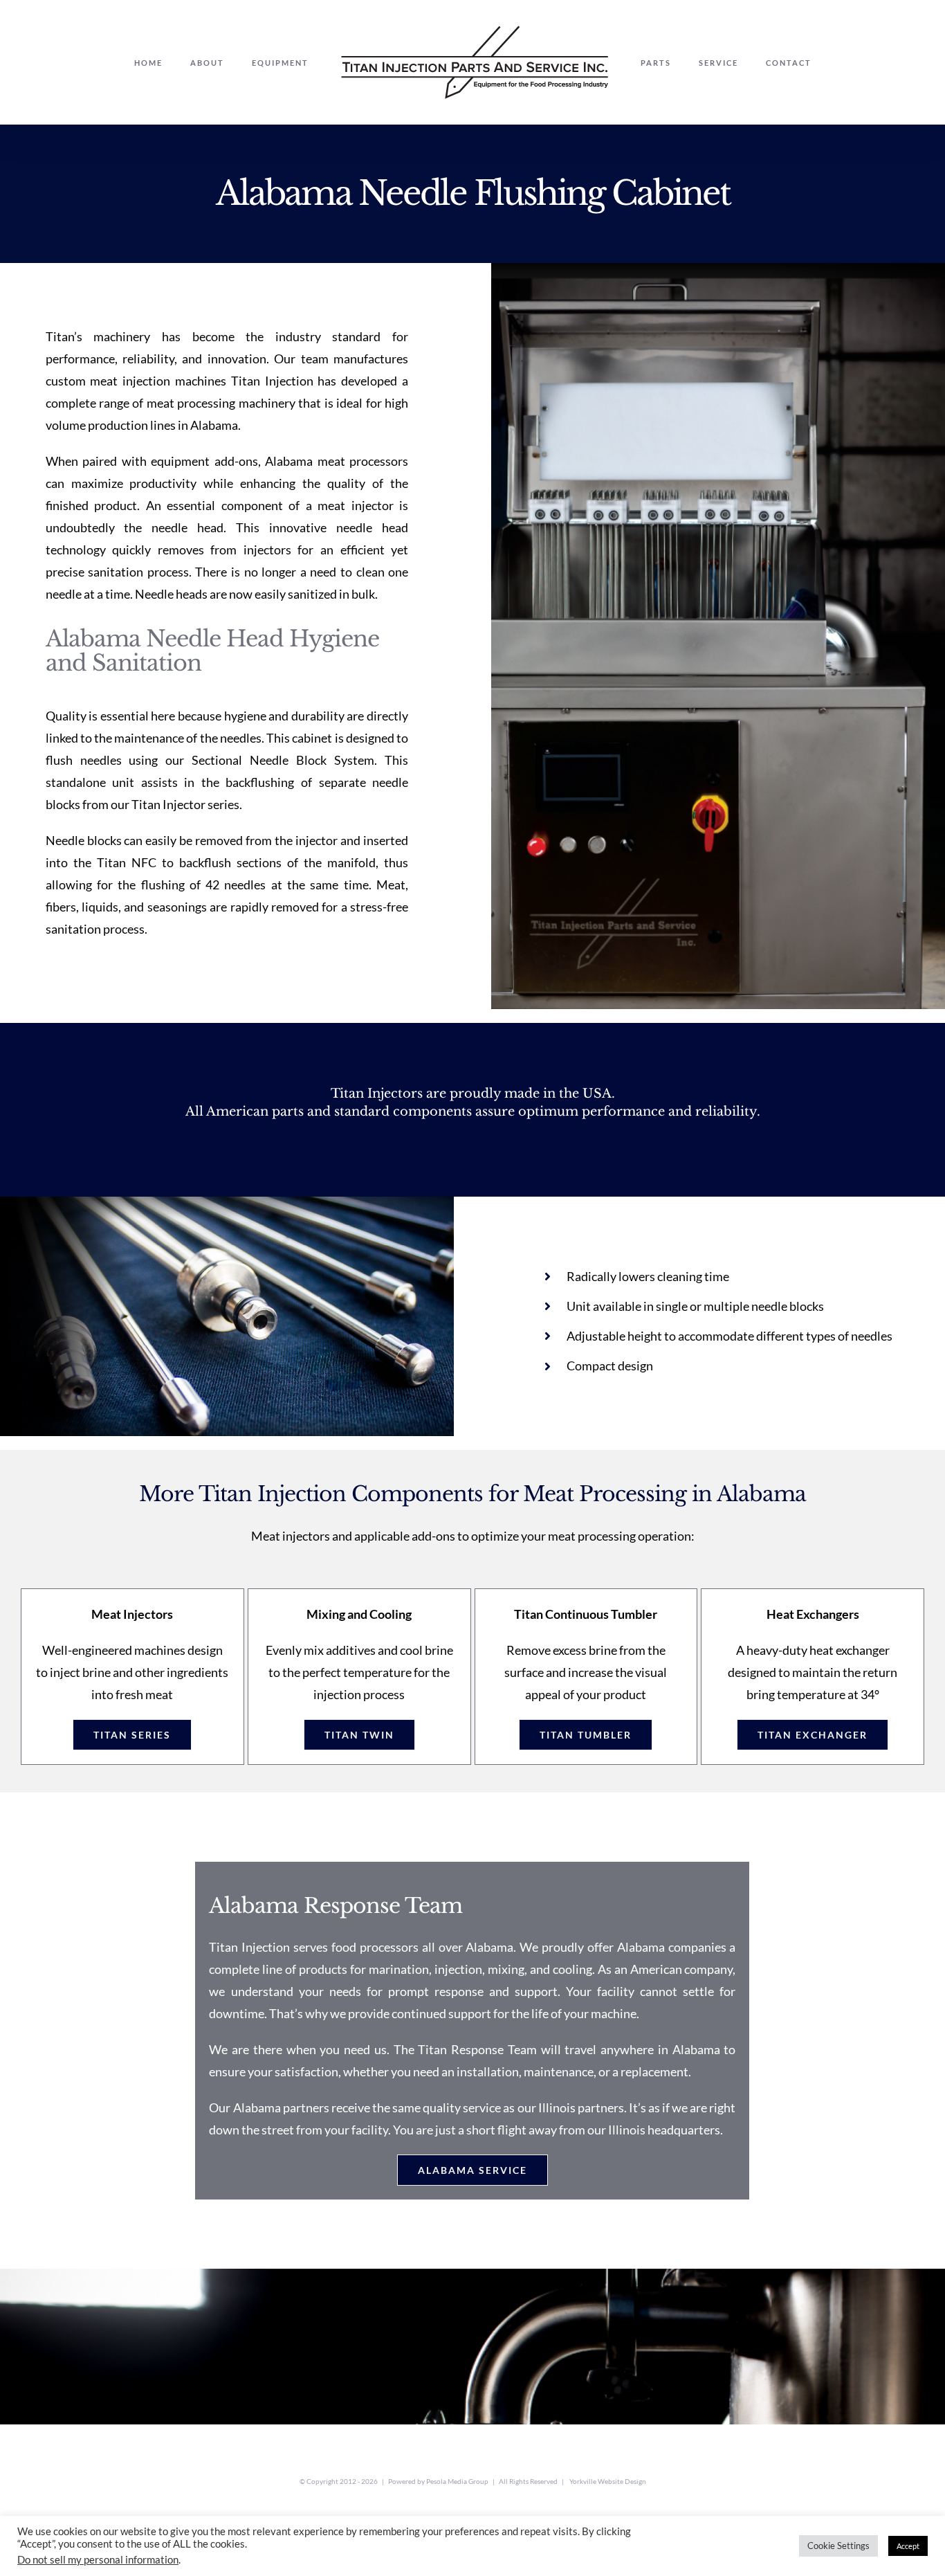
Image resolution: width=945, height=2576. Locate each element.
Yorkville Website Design (608, 2481)
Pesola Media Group (457, 2481)
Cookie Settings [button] (838, 2546)
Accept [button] (908, 2546)
